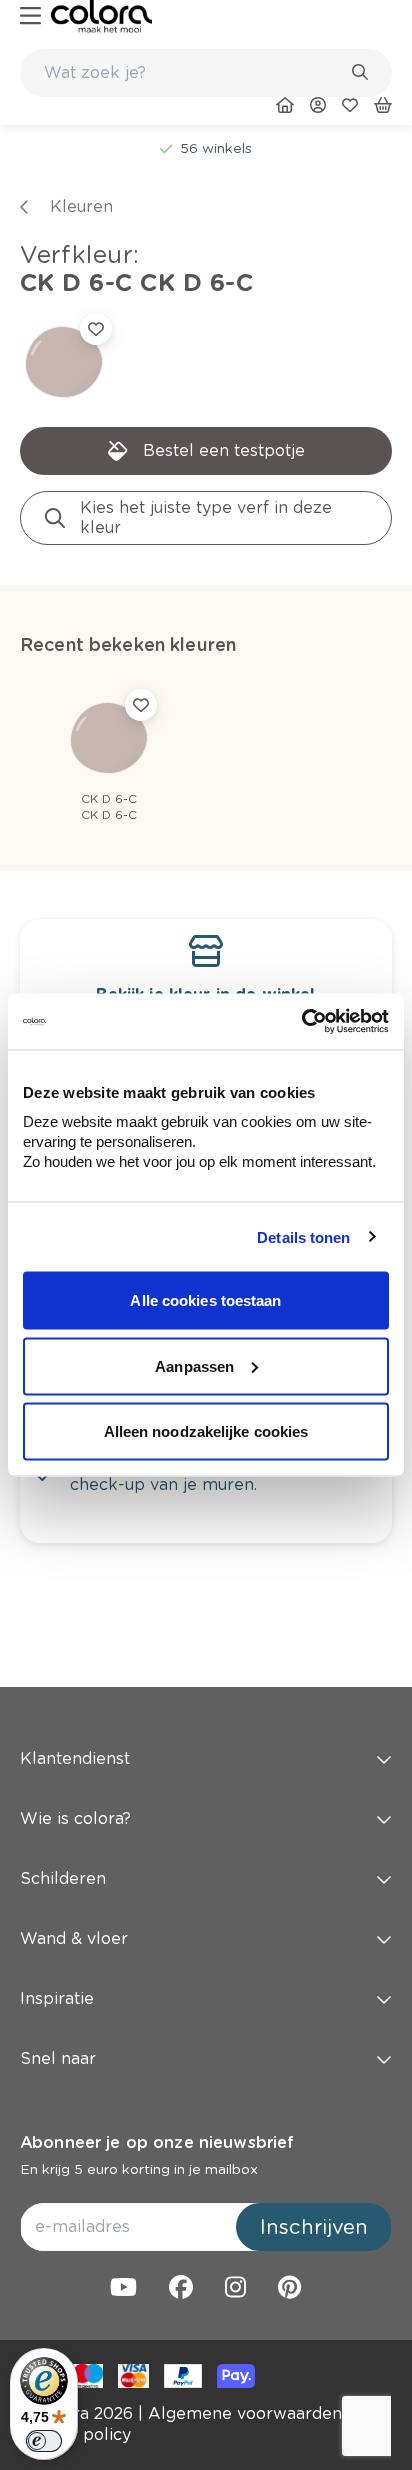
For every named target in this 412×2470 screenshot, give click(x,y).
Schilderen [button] (63, 1878)
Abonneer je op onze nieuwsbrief (157, 2142)
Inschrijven (314, 2227)
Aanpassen (194, 1365)
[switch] (44, 2441)
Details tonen (303, 1236)
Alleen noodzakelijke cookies (206, 1431)
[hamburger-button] (30, 16)
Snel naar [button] (58, 2058)
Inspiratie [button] (57, 1998)
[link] (101, 16)
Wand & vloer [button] (74, 1938)
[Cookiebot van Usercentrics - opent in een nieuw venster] (301, 1022)
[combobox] (206, 73)
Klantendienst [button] (75, 1758)
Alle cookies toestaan (205, 1300)
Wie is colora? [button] (75, 1818)
